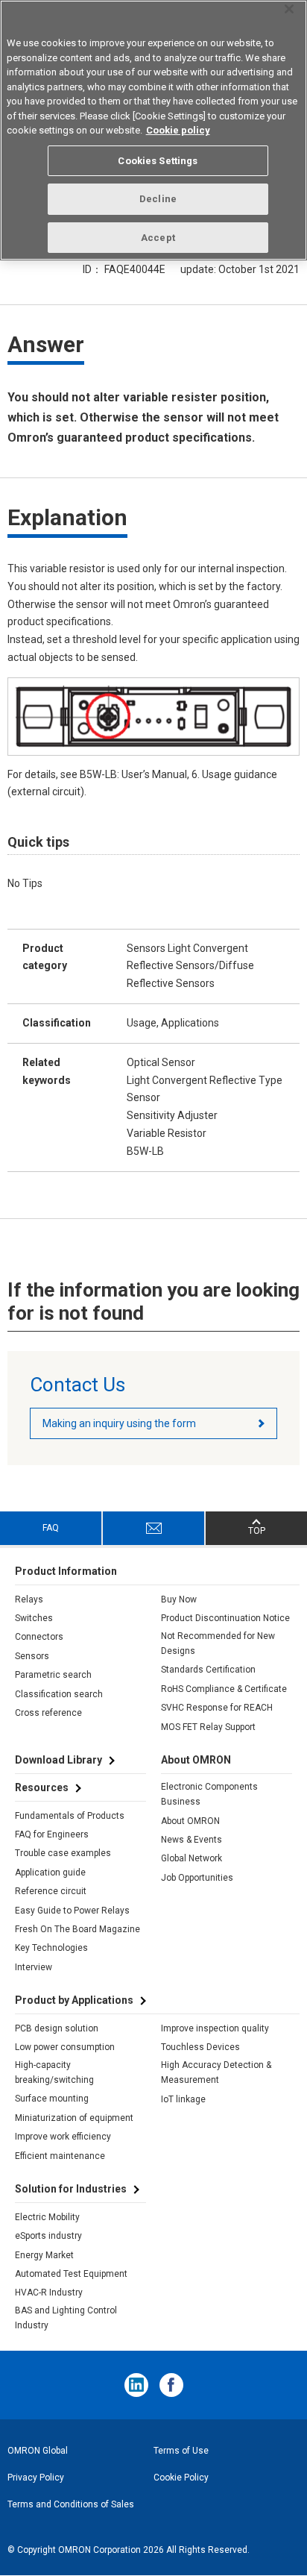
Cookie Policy (181, 2478)
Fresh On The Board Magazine (77, 1929)
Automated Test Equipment (71, 2274)
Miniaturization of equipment (74, 2118)
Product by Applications (74, 2000)
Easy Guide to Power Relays (72, 1911)
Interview (34, 1967)
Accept (158, 238)
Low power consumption (65, 2047)
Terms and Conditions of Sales (71, 2504)
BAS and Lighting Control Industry (66, 2318)
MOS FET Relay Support (208, 1727)
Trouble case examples (63, 1853)
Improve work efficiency (63, 2137)
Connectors (39, 1637)
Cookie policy (178, 130)
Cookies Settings (158, 161)
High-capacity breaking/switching (54, 2072)
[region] (153, 130)
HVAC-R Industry (49, 2293)
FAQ (51, 1528)
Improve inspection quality (215, 2028)
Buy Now (179, 1599)
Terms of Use (181, 2451)
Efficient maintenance (60, 2156)
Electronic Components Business (209, 1794)
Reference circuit (51, 1891)
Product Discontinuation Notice (225, 1618)
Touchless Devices (200, 2047)
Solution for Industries (71, 2189)
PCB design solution (57, 2028)
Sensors (32, 1656)
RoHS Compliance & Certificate (224, 1689)
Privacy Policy (36, 2478)
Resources (42, 1787)
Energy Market (44, 2255)
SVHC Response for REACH (217, 1708)
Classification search (59, 1694)
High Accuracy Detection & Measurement (216, 2072)
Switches (34, 1618)
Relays (29, 1599)
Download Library (58, 1760)
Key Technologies (51, 1948)
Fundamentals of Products (70, 1816)
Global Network (192, 1858)
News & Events (192, 1840)
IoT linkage (183, 2099)
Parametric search (53, 1675)
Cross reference (48, 1713)
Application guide (50, 1873)
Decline (158, 199)
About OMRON (190, 1821)
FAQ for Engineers (52, 1834)
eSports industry (48, 2236)
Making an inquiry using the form (119, 1423)
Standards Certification (208, 1670)
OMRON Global (38, 2451)
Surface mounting (52, 2099)
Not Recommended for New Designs (218, 1643)
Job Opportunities (197, 1878)
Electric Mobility (47, 2217)
